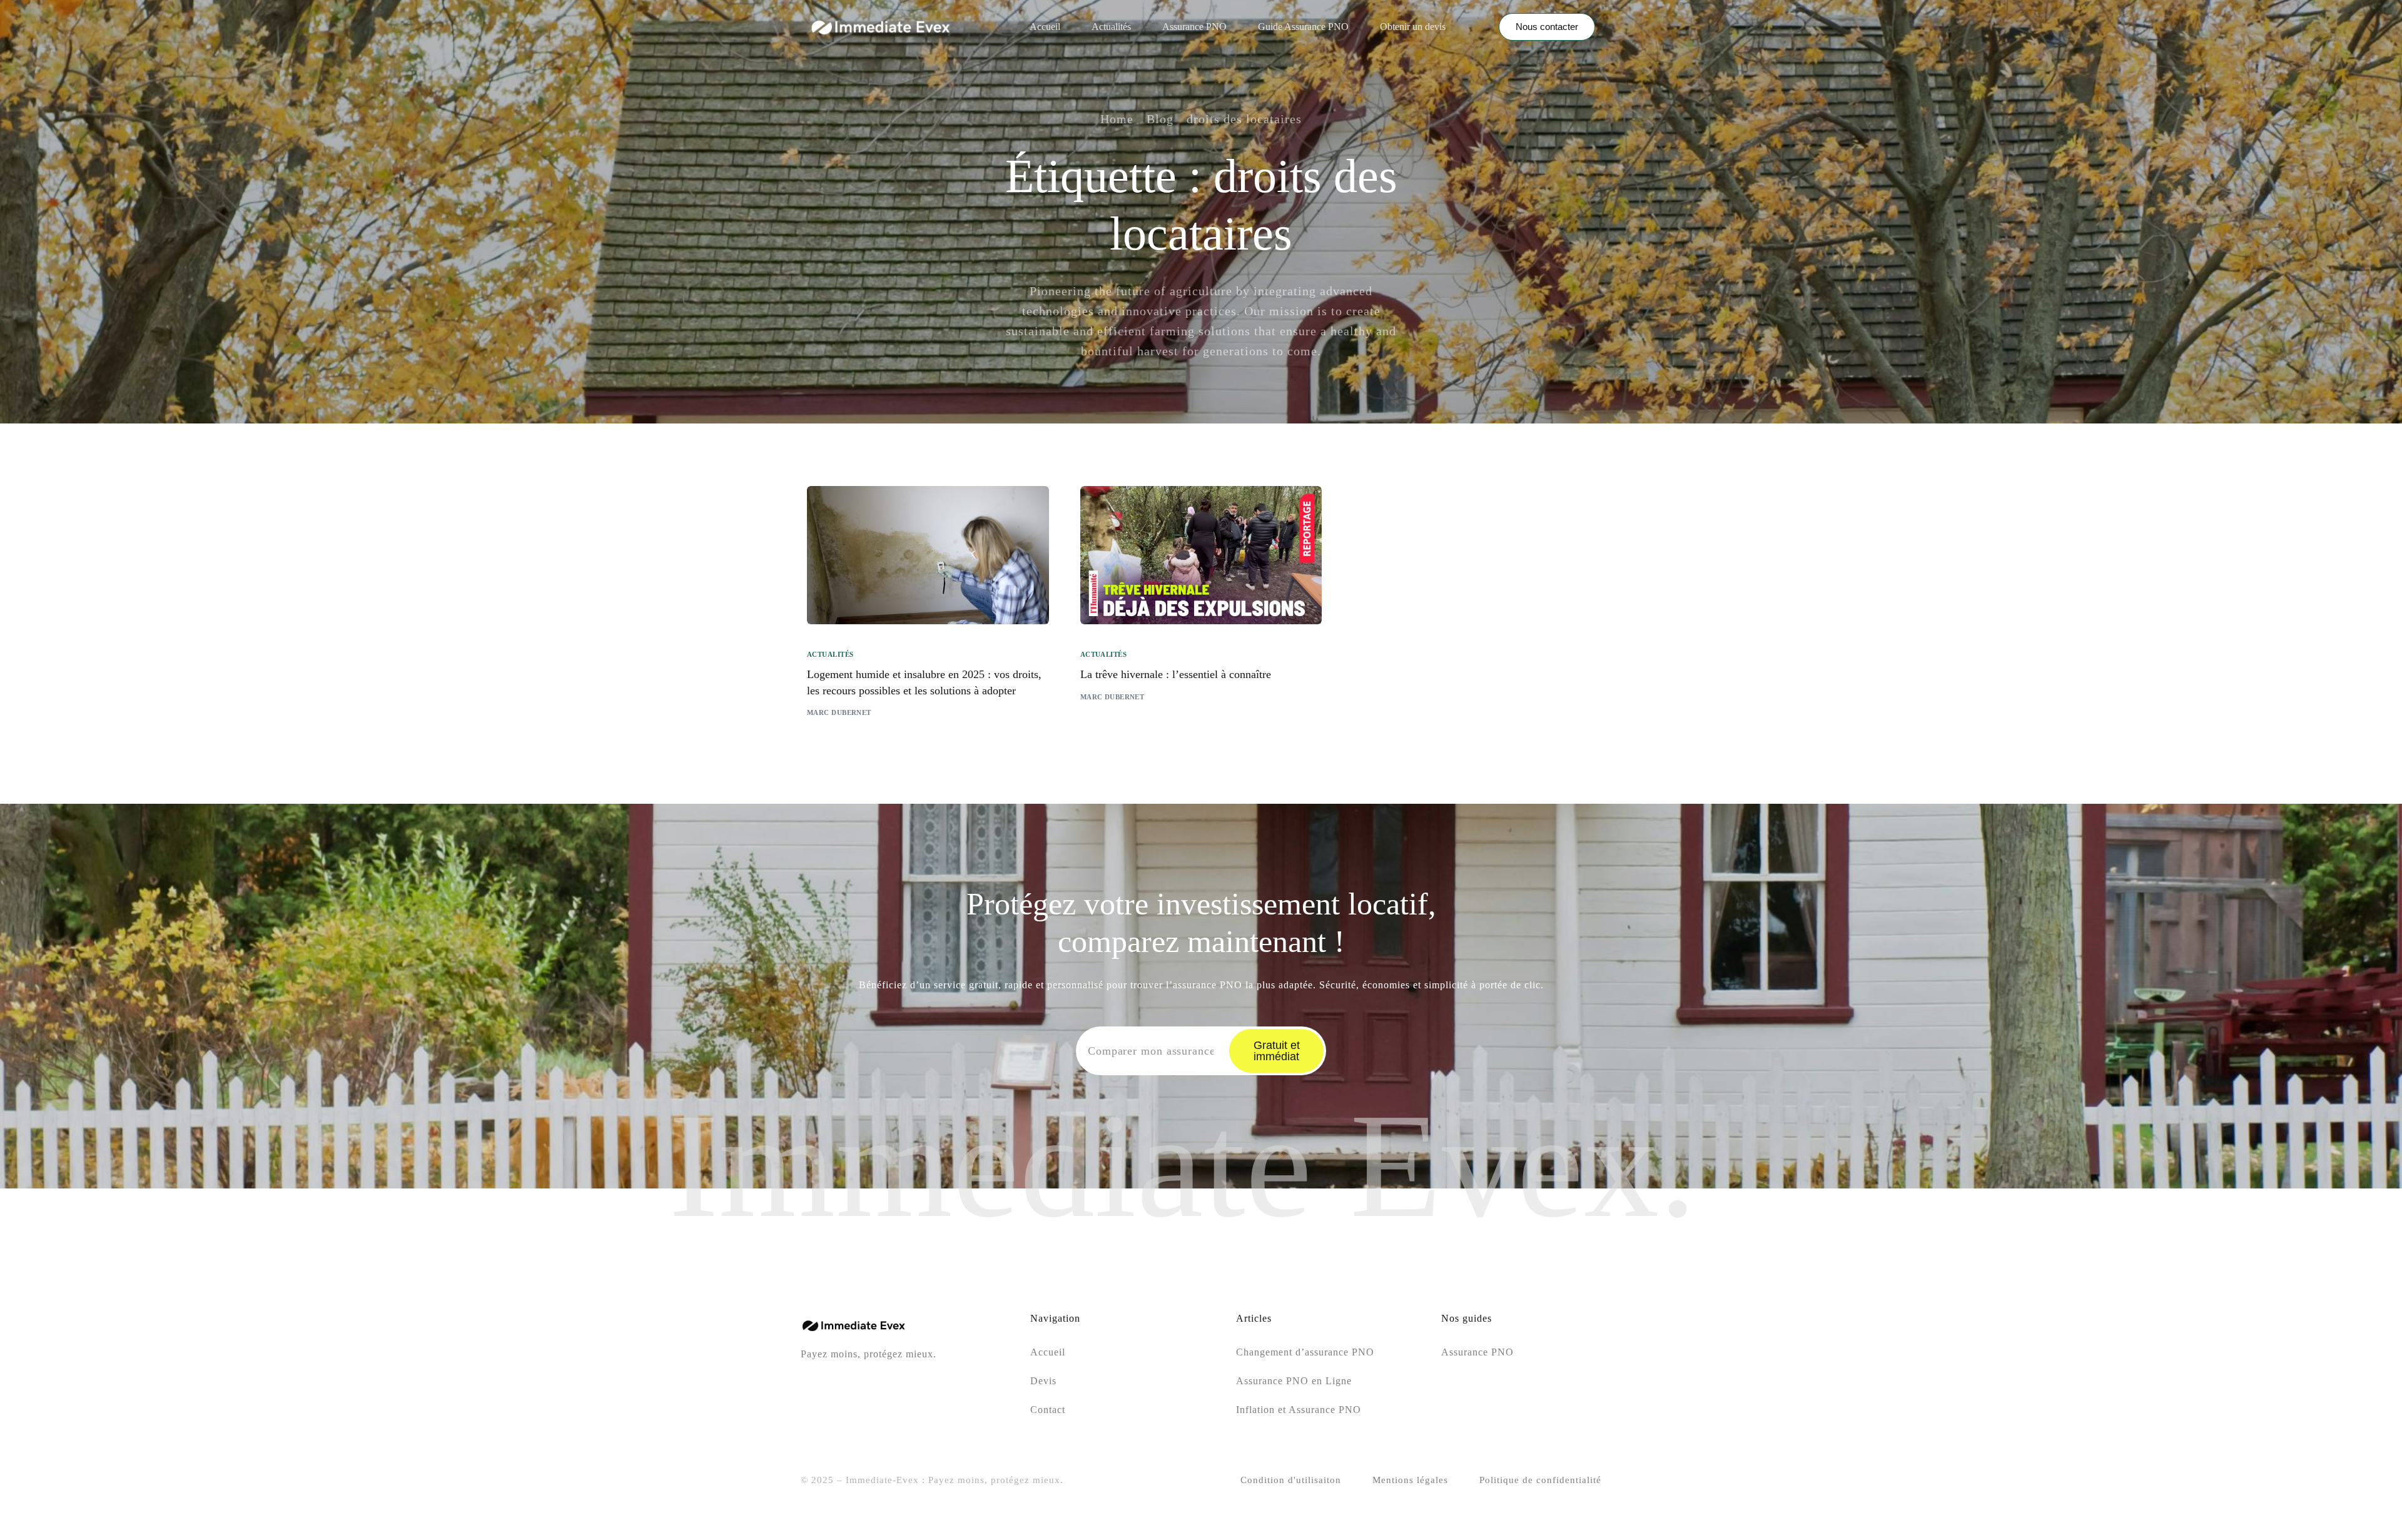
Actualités (830, 655)
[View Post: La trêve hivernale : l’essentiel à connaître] (1201, 555)
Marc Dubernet (839, 712)
